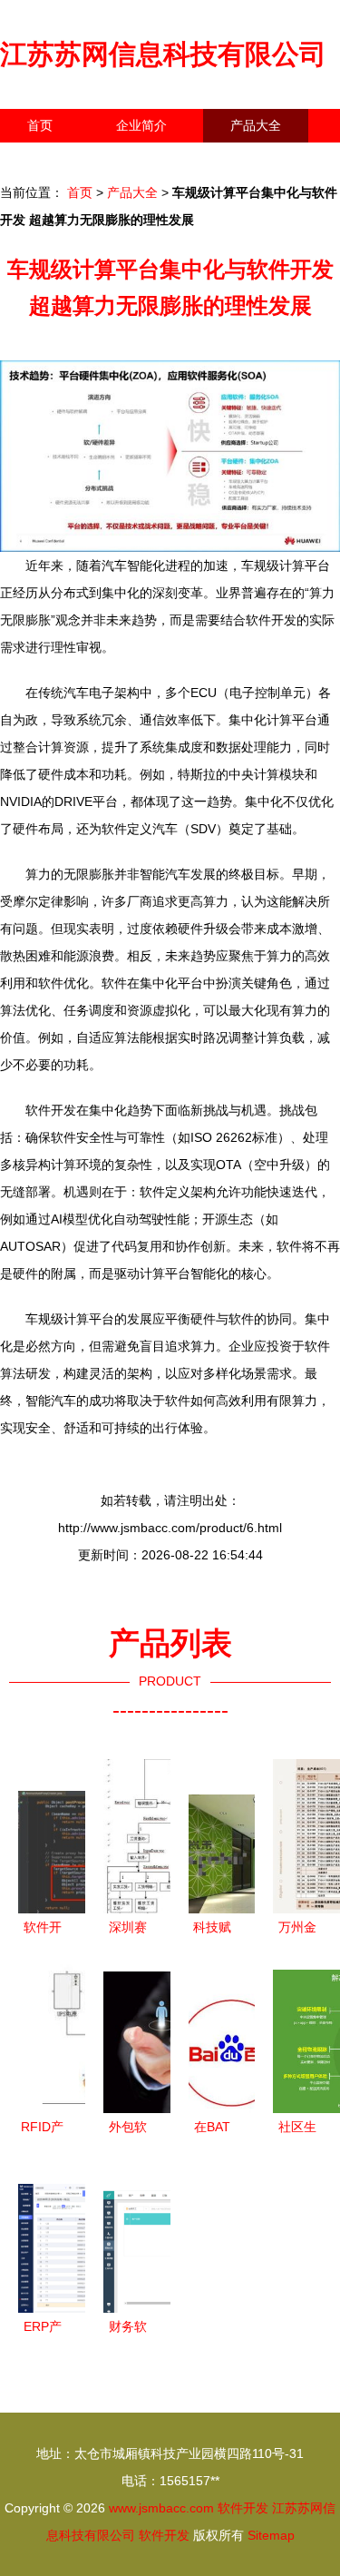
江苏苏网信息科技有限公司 (163, 54)
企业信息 (167, 159)
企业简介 (141, 125)
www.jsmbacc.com (161, 2508)
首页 (40, 125)
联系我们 (53, 159)
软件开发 (243, 2508)
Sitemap (271, 2535)
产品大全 (256, 125)
